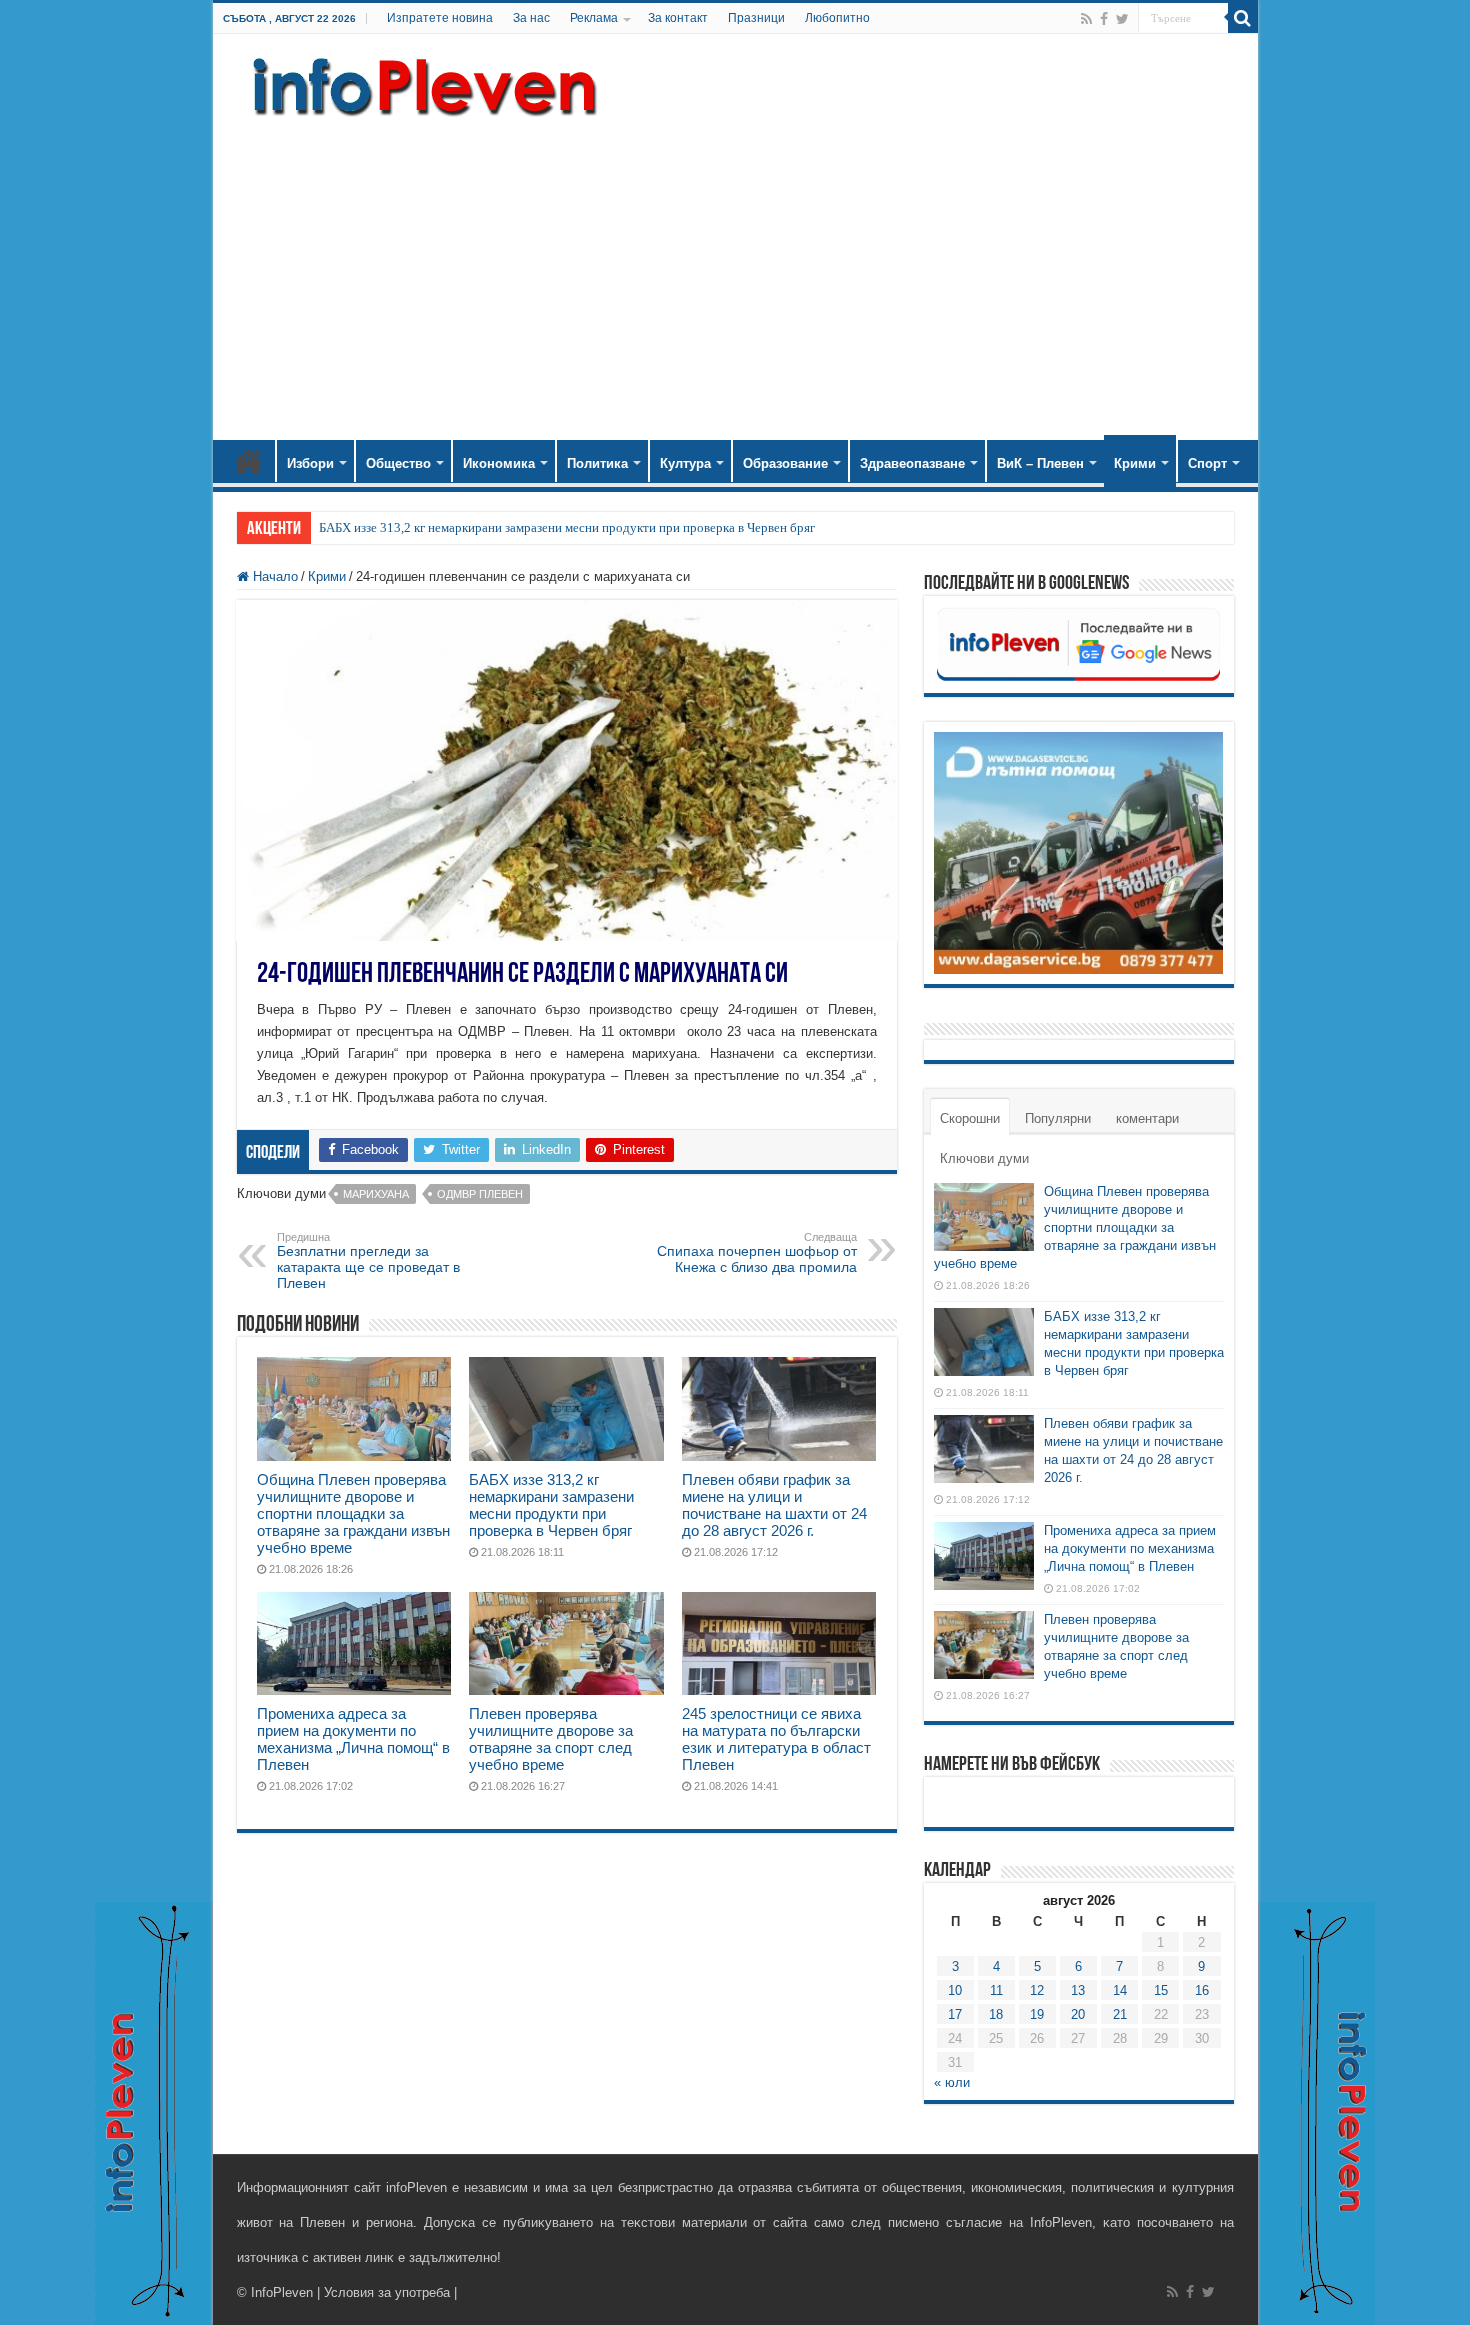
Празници (756, 18)
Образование (785, 463)
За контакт (678, 18)
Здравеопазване (912, 463)
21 (1120, 2014)
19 (1037, 2014)
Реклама (594, 18)
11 (996, 1990)
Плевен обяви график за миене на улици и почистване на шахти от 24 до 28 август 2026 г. (774, 1505)
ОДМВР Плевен (480, 1194)
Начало (249, 461)
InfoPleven (282, 2292)
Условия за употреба (387, 2292)
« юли (952, 2082)
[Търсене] (1243, 18)
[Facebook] (1104, 19)
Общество (398, 463)
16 (1202, 1990)
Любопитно (837, 18)
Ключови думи (984, 1158)
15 (1161, 1990)
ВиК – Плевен (1040, 463)
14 (1120, 1990)
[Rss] (1086, 19)
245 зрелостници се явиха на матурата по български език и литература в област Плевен (776, 1739)
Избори (310, 463)
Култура (685, 463)
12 (1037, 1990)
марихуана (376, 1194)
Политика (597, 463)
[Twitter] (1122, 19)
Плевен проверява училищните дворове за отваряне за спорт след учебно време (551, 1739)
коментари (1147, 1118)
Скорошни (970, 1118)
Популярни (1058, 1118)
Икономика (499, 463)
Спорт (1207, 463)
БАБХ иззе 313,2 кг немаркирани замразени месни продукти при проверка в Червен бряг (567, 527)
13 (1078, 1990)
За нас (531, 18)
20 (1078, 2014)
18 (996, 2014)
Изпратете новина (440, 18)
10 (955, 1990)
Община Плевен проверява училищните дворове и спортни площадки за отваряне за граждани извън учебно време (353, 1513)
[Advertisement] (735, 270)
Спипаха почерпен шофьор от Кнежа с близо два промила (757, 1253)
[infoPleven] (420, 83)
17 (955, 2014)
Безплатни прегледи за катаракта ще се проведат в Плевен (368, 1261)
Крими (1135, 463)
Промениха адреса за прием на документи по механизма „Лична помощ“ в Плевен (353, 1739)
